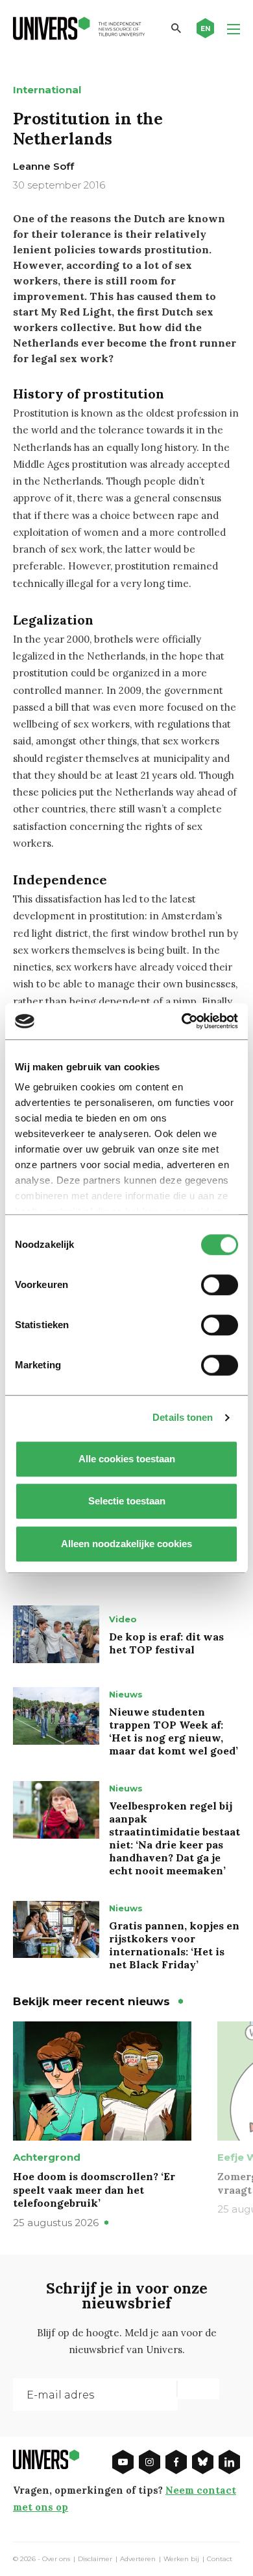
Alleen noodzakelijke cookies (126, 1544)
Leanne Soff (43, 166)
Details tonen (183, 1417)
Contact (220, 2559)
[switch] (220, 1285)
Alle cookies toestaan (127, 1459)
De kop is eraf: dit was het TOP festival (166, 1643)
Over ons (56, 2559)
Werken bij (181, 2559)
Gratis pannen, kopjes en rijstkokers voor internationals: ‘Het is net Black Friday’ (174, 1945)
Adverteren (138, 2559)
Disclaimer (95, 2559)
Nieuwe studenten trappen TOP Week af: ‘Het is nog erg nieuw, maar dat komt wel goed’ (174, 1731)
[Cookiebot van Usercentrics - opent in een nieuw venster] (182, 1021)
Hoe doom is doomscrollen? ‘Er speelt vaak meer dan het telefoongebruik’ (94, 2190)
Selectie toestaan (127, 1501)
